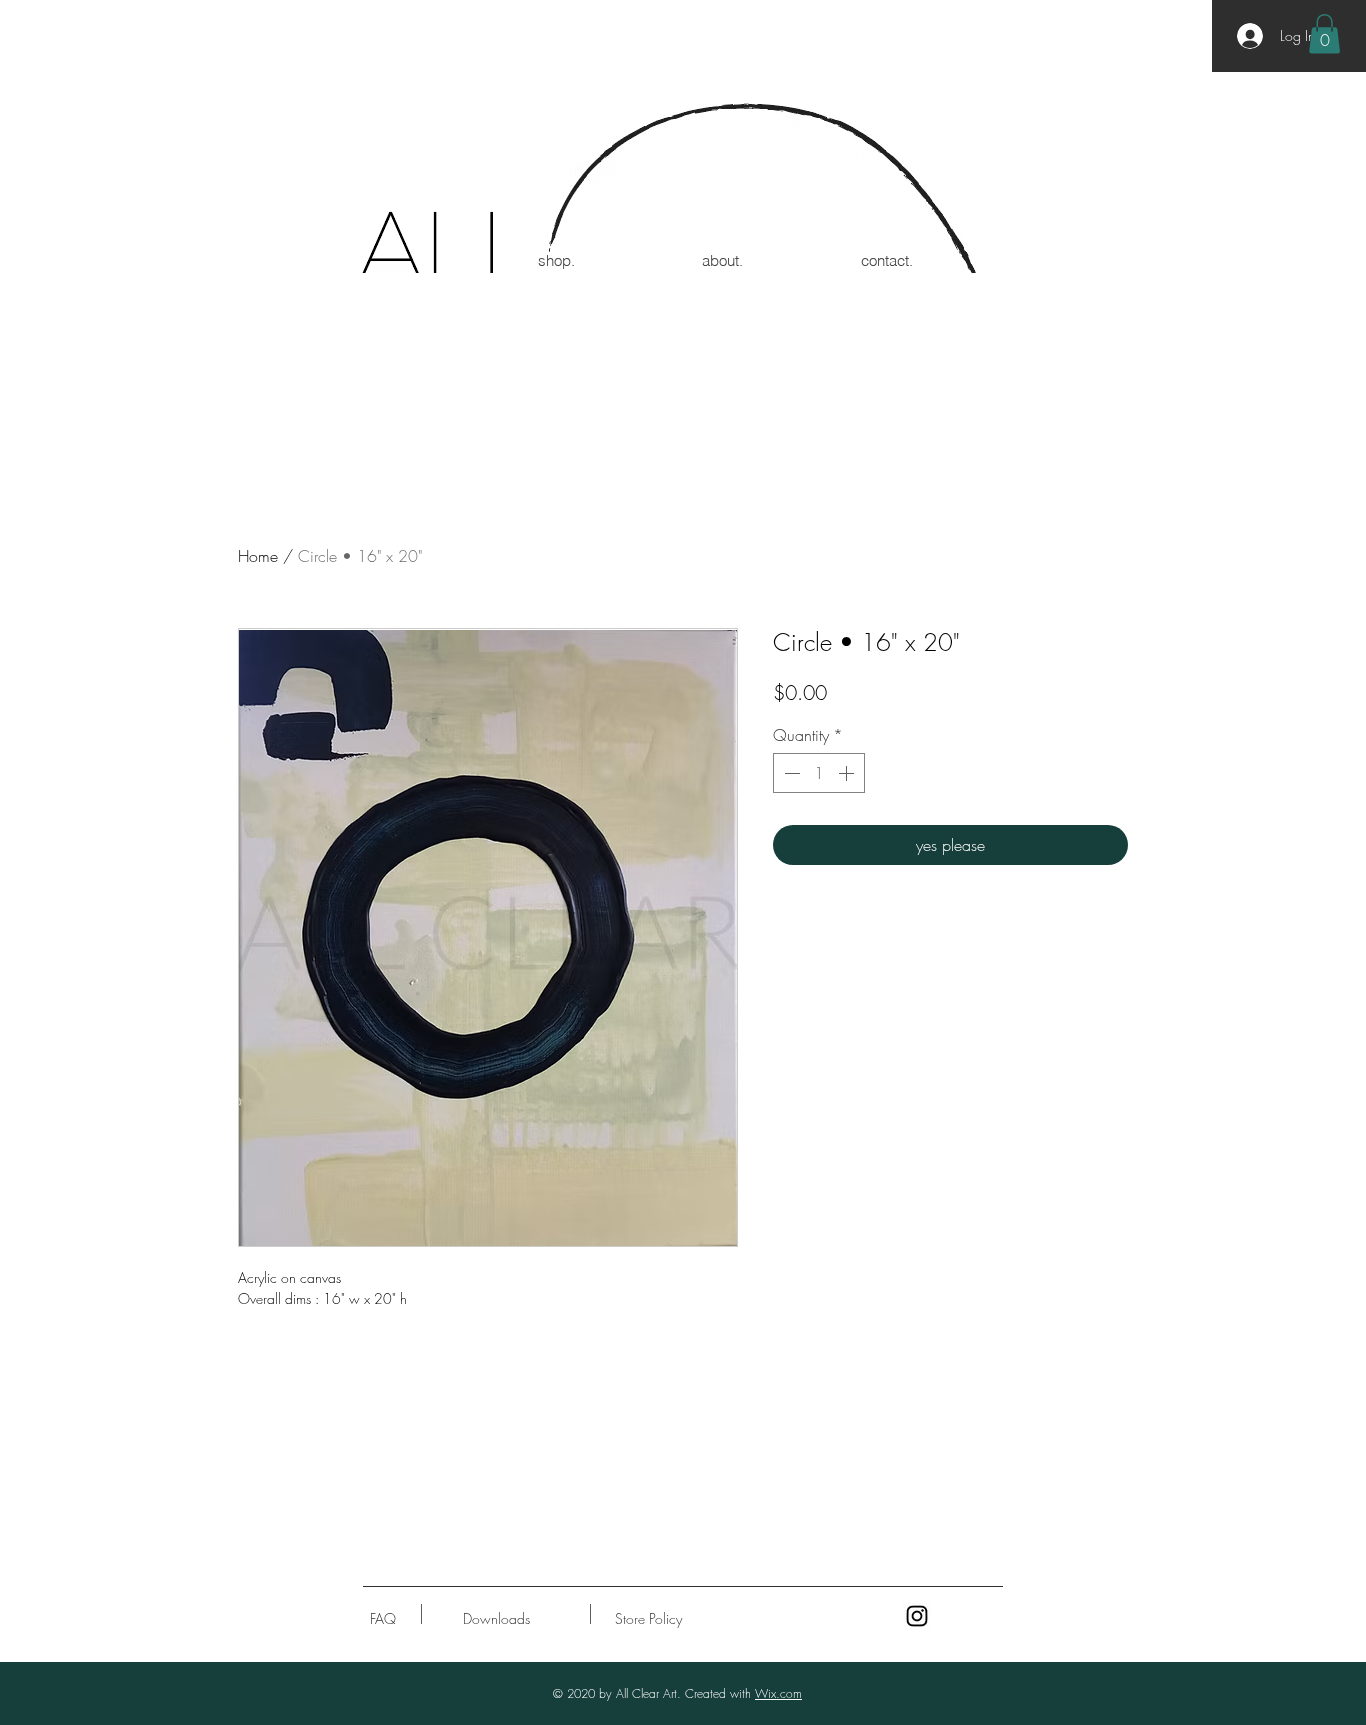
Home (258, 556)
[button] (1324, 33)
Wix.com (778, 1693)
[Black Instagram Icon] (917, 1616)
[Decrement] (790, 773)
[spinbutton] (819, 773)
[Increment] (848, 773)
